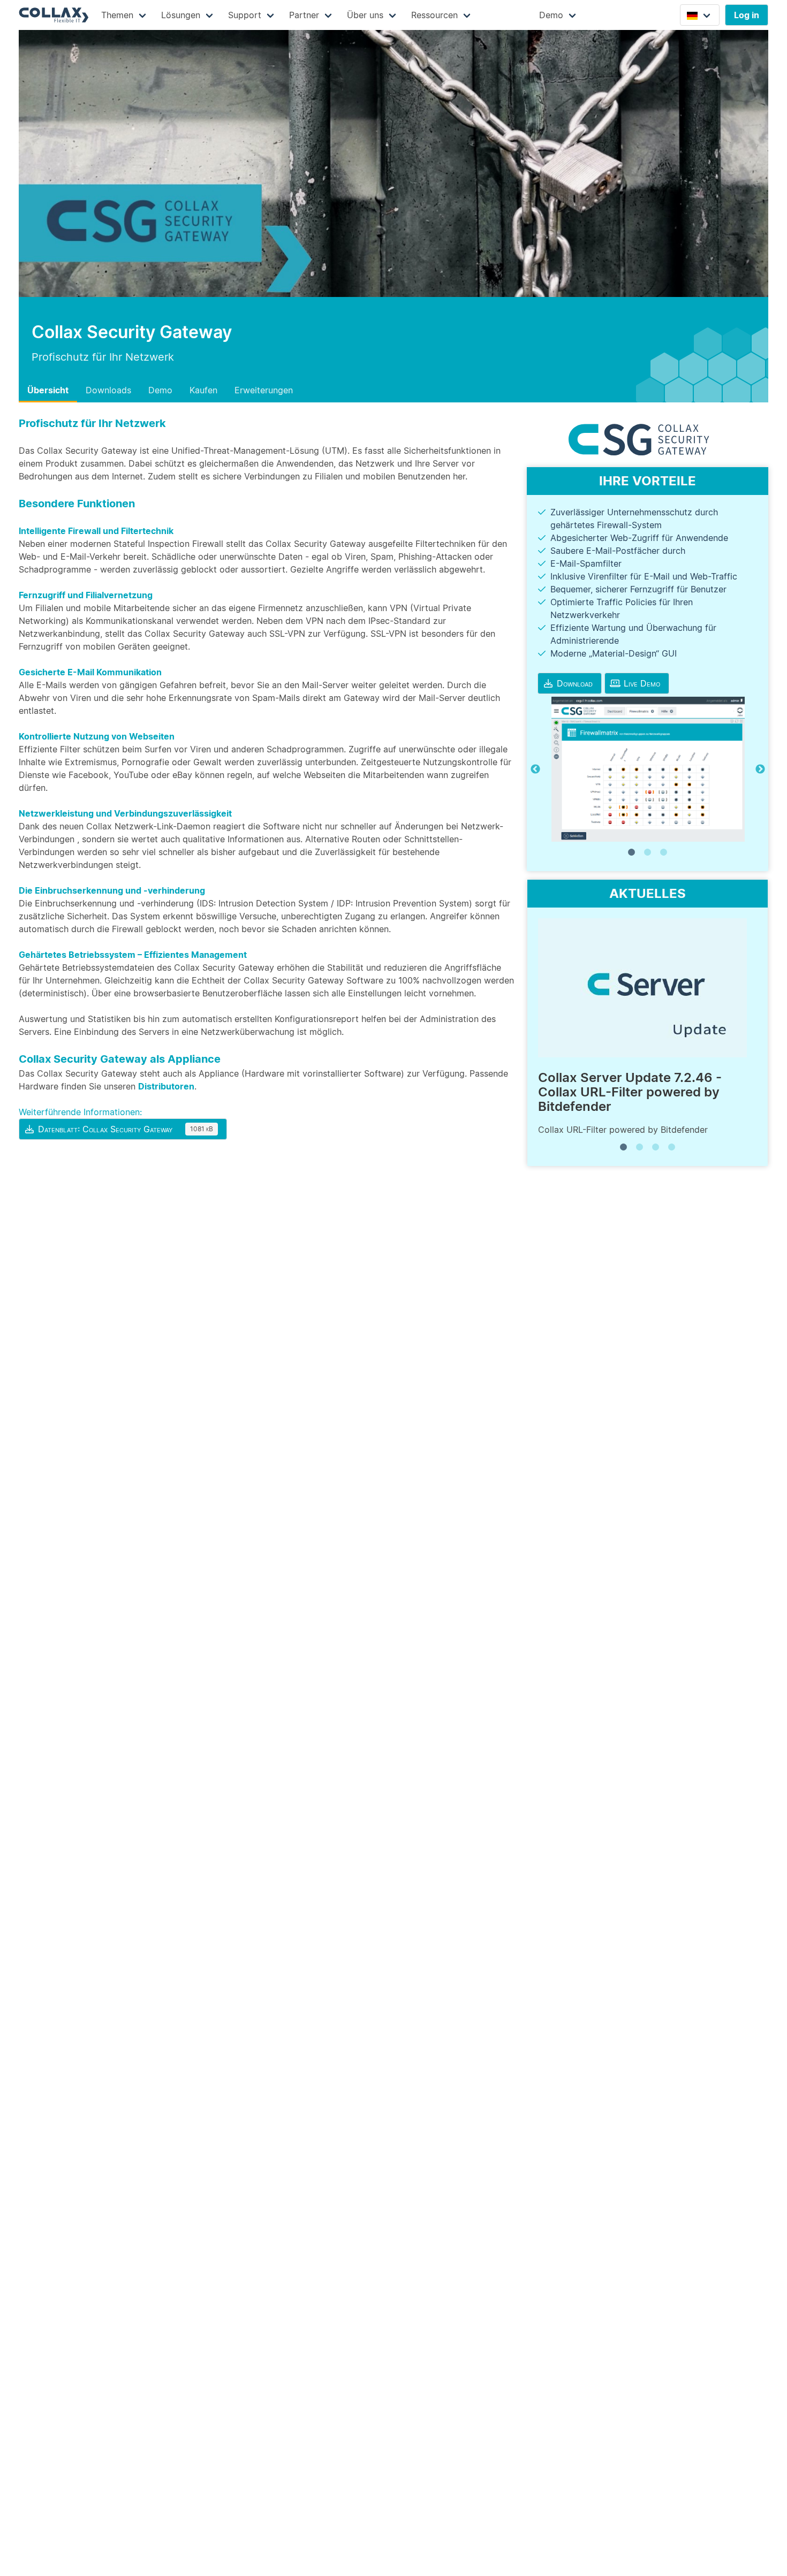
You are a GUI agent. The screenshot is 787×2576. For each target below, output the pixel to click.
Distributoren (166, 1086)
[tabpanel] (648, 769)
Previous (535, 769)
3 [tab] (664, 852)
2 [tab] (648, 852)
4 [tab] (672, 1147)
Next (760, 769)
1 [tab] (632, 852)
